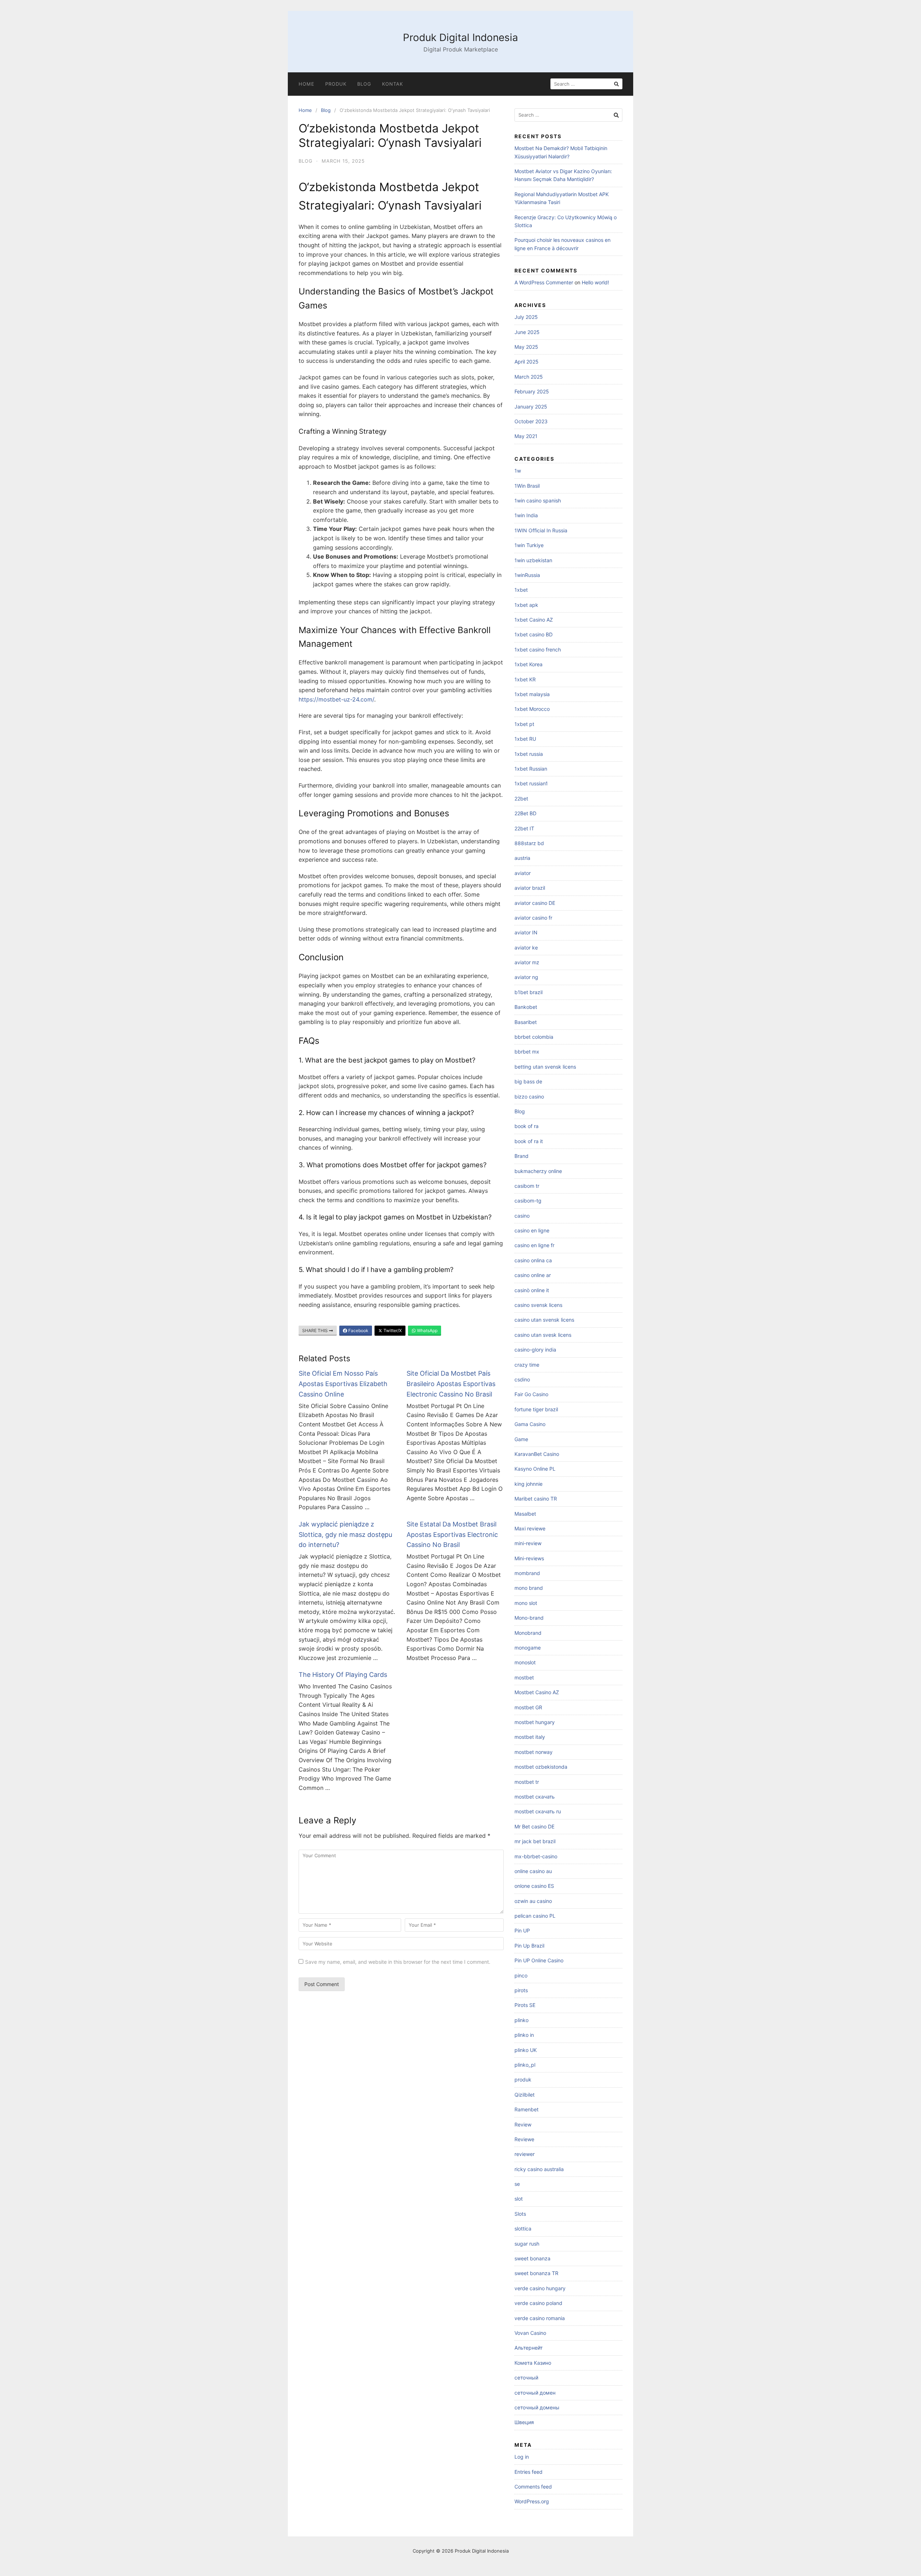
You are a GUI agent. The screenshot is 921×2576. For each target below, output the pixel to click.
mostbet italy (530, 1737)
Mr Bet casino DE (534, 1826)
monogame (528, 1648)
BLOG (364, 84)
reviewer (525, 2154)
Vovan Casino (530, 2333)
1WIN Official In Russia (541, 530)
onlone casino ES (534, 1886)
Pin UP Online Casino (539, 1960)
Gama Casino (530, 1424)
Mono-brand (529, 1618)
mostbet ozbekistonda (541, 1767)
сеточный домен (535, 2393)
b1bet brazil (528, 992)
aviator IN (526, 932)
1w (518, 471)
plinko (521, 2020)
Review (523, 2124)
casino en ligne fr (534, 1245)
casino (522, 1216)
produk (523, 2079)
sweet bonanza (532, 2258)
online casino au (533, 1871)
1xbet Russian (531, 769)
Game (521, 1439)
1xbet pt (524, 724)
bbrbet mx (527, 1052)
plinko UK (526, 2050)
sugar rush (527, 2244)
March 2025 (529, 377)
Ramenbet (527, 2109)
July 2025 (526, 317)
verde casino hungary (540, 2288)
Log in (522, 2457)
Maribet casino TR (536, 1499)
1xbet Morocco (532, 709)
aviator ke (526, 948)
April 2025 (527, 362)
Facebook (358, 1330)
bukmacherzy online (538, 1171)
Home (307, 84)
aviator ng (526, 977)
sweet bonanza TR (536, 2273)
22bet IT (524, 828)
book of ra (527, 1126)
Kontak (393, 84)
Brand (521, 1156)
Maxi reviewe (530, 1528)
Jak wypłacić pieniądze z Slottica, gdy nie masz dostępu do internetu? (345, 1535)
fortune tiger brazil (536, 1409)
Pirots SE (525, 2005)
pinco (521, 1975)
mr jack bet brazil (535, 1841)
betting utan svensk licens (545, 1067)
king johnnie (528, 1484)
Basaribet (526, 1022)
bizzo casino (529, 1097)
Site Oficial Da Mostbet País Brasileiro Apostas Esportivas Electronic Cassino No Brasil (451, 1384)
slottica (523, 2228)
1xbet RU (525, 739)
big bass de (528, 1081)
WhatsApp (427, 1330)
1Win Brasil (527, 486)
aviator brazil (530, 888)
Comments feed (533, 2487)
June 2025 (527, 332)
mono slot (526, 1603)
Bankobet (526, 1007)
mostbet (524, 1677)
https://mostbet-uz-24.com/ (336, 699)
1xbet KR (525, 679)
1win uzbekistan (533, 560)
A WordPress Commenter (544, 282)
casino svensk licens (538, 1305)
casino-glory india (535, 1350)
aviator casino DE (535, 903)
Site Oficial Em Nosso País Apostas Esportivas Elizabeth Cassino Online (343, 1384)
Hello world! (595, 282)
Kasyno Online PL (535, 1469)
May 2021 (526, 436)
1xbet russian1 (531, 783)
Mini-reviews (529, 1558)
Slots (520, 2214)
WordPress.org (532, 2501)
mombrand (527, 1573)
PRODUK (336, 84)
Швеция (524, 2422)
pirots (521, 1990)
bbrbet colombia (534, 1037)
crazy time (527, 1365)
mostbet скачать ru (538, 1811)
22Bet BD (525, 813)
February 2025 (532, 391)
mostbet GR (528, 1707)
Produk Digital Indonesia (460, 37)
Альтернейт (528, 2348)
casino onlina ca (533, 1260)
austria (522, 858)
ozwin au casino (533, 1901)
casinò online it (532, 1290)
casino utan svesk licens (543, 1335)
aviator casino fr (533, 918)
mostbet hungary (535, 1722)
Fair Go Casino (531, 1394)
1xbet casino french (538, 649)
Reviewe (524, 2139)
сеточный (526, 2378)
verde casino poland (538, 2303)
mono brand (529, 1588)
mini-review (528, 1543)
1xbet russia (529, 754)
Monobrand (528, 1633)
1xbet (521, 590)
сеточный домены (537, 2407)
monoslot (525, 1662)
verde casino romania (540, 2318)
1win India (526, 515)
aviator (523, 873)
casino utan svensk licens (544, 1320)
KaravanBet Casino (537, 1454)
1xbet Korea (528, 664)
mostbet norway (534, 1752)
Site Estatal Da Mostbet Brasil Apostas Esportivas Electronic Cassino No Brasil (452, 1535)
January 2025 (531, 407)
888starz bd (529, 843)
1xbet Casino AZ (534, 620)
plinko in (524, 2035)
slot (519, 2199)
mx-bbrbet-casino (536, 1856)
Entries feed (528, 2472)
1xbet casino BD (534, 634)
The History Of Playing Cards (343, 1675)
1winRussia (527, 575)
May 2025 (526, 347)
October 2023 (531, 421)
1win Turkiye (529, 545)
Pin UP (522, 1930)
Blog (326, 110)
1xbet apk (526, 605)
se (517, 2184)
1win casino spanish (538, 500)
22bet (521, 798)
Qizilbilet (525, 2095)
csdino (522, 1379)
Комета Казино (533, 2363)
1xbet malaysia (532, 694)
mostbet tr (527, 1782)
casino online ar (533, 1275)
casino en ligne (532, 1230)
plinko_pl (525, 2065)
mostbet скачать (535, 1797)
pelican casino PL (535, 1916)
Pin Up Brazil (529, 1946)
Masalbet (525, 1514)
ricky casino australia (539, 2169)
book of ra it (529, 1141)
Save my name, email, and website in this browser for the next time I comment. (398, 1962)
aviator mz (527, 962)
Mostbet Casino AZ (537, 1692)
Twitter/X (392, 1330)
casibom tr (527, 1186)
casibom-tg (528, 1201)
